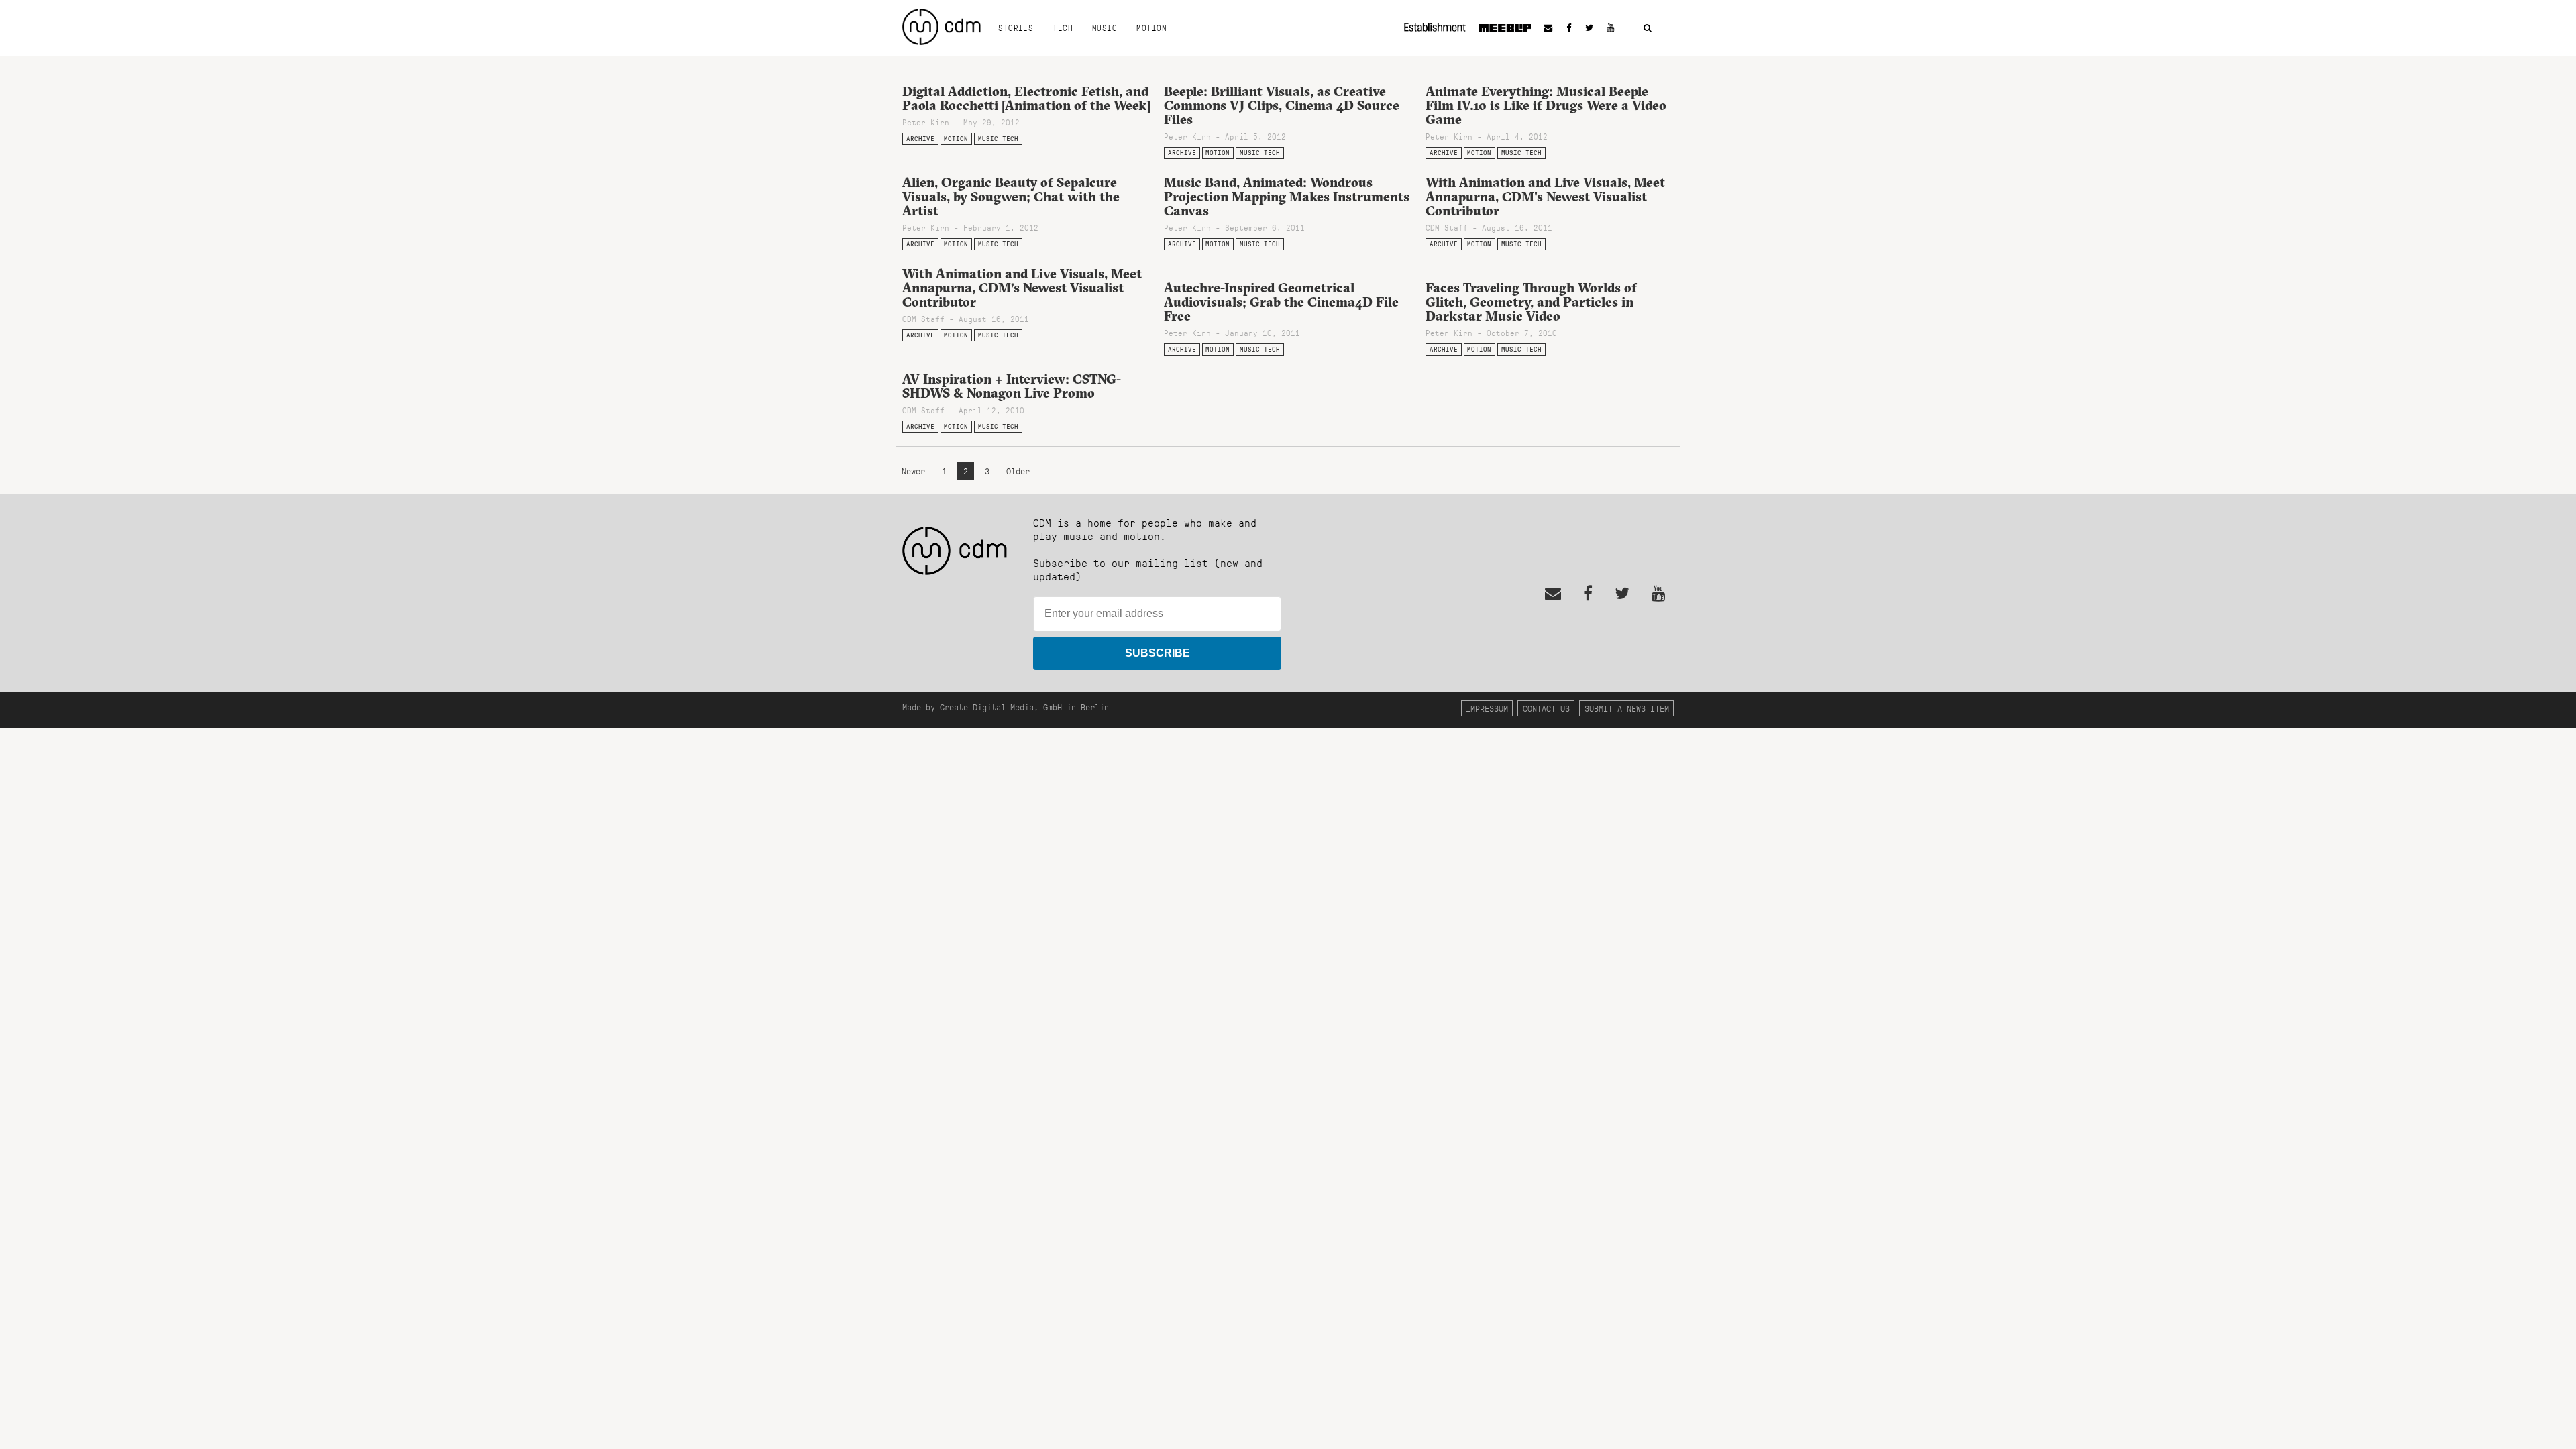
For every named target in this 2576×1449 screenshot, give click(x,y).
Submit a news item (1627, 708)
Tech (1063, 28)
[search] (1648, 29)
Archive (920, 139)
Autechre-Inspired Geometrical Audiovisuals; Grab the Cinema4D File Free (1281, 302)
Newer (916, 471)
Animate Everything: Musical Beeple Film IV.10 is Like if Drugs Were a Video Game (1546, 105)
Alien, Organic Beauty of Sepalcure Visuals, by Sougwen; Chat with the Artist (1011, 197)
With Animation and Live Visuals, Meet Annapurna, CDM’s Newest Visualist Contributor (1022, 288)
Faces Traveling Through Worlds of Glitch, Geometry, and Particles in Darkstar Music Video (1531, 302)
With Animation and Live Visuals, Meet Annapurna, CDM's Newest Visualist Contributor (1545, 197)
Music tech (998, 139)
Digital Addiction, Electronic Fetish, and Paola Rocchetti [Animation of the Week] (1026, 98)
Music (1105, 28)
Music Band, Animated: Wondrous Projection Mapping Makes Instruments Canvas (1287, 197)
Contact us (1546, 708)
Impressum (1487, 708)
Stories (1016, 28)
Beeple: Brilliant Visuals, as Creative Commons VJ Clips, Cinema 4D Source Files (1282, 105)
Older (1018, 471)
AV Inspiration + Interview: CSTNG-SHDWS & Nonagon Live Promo (1012, 386)
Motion (1151, 28)
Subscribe (1158, 653)
